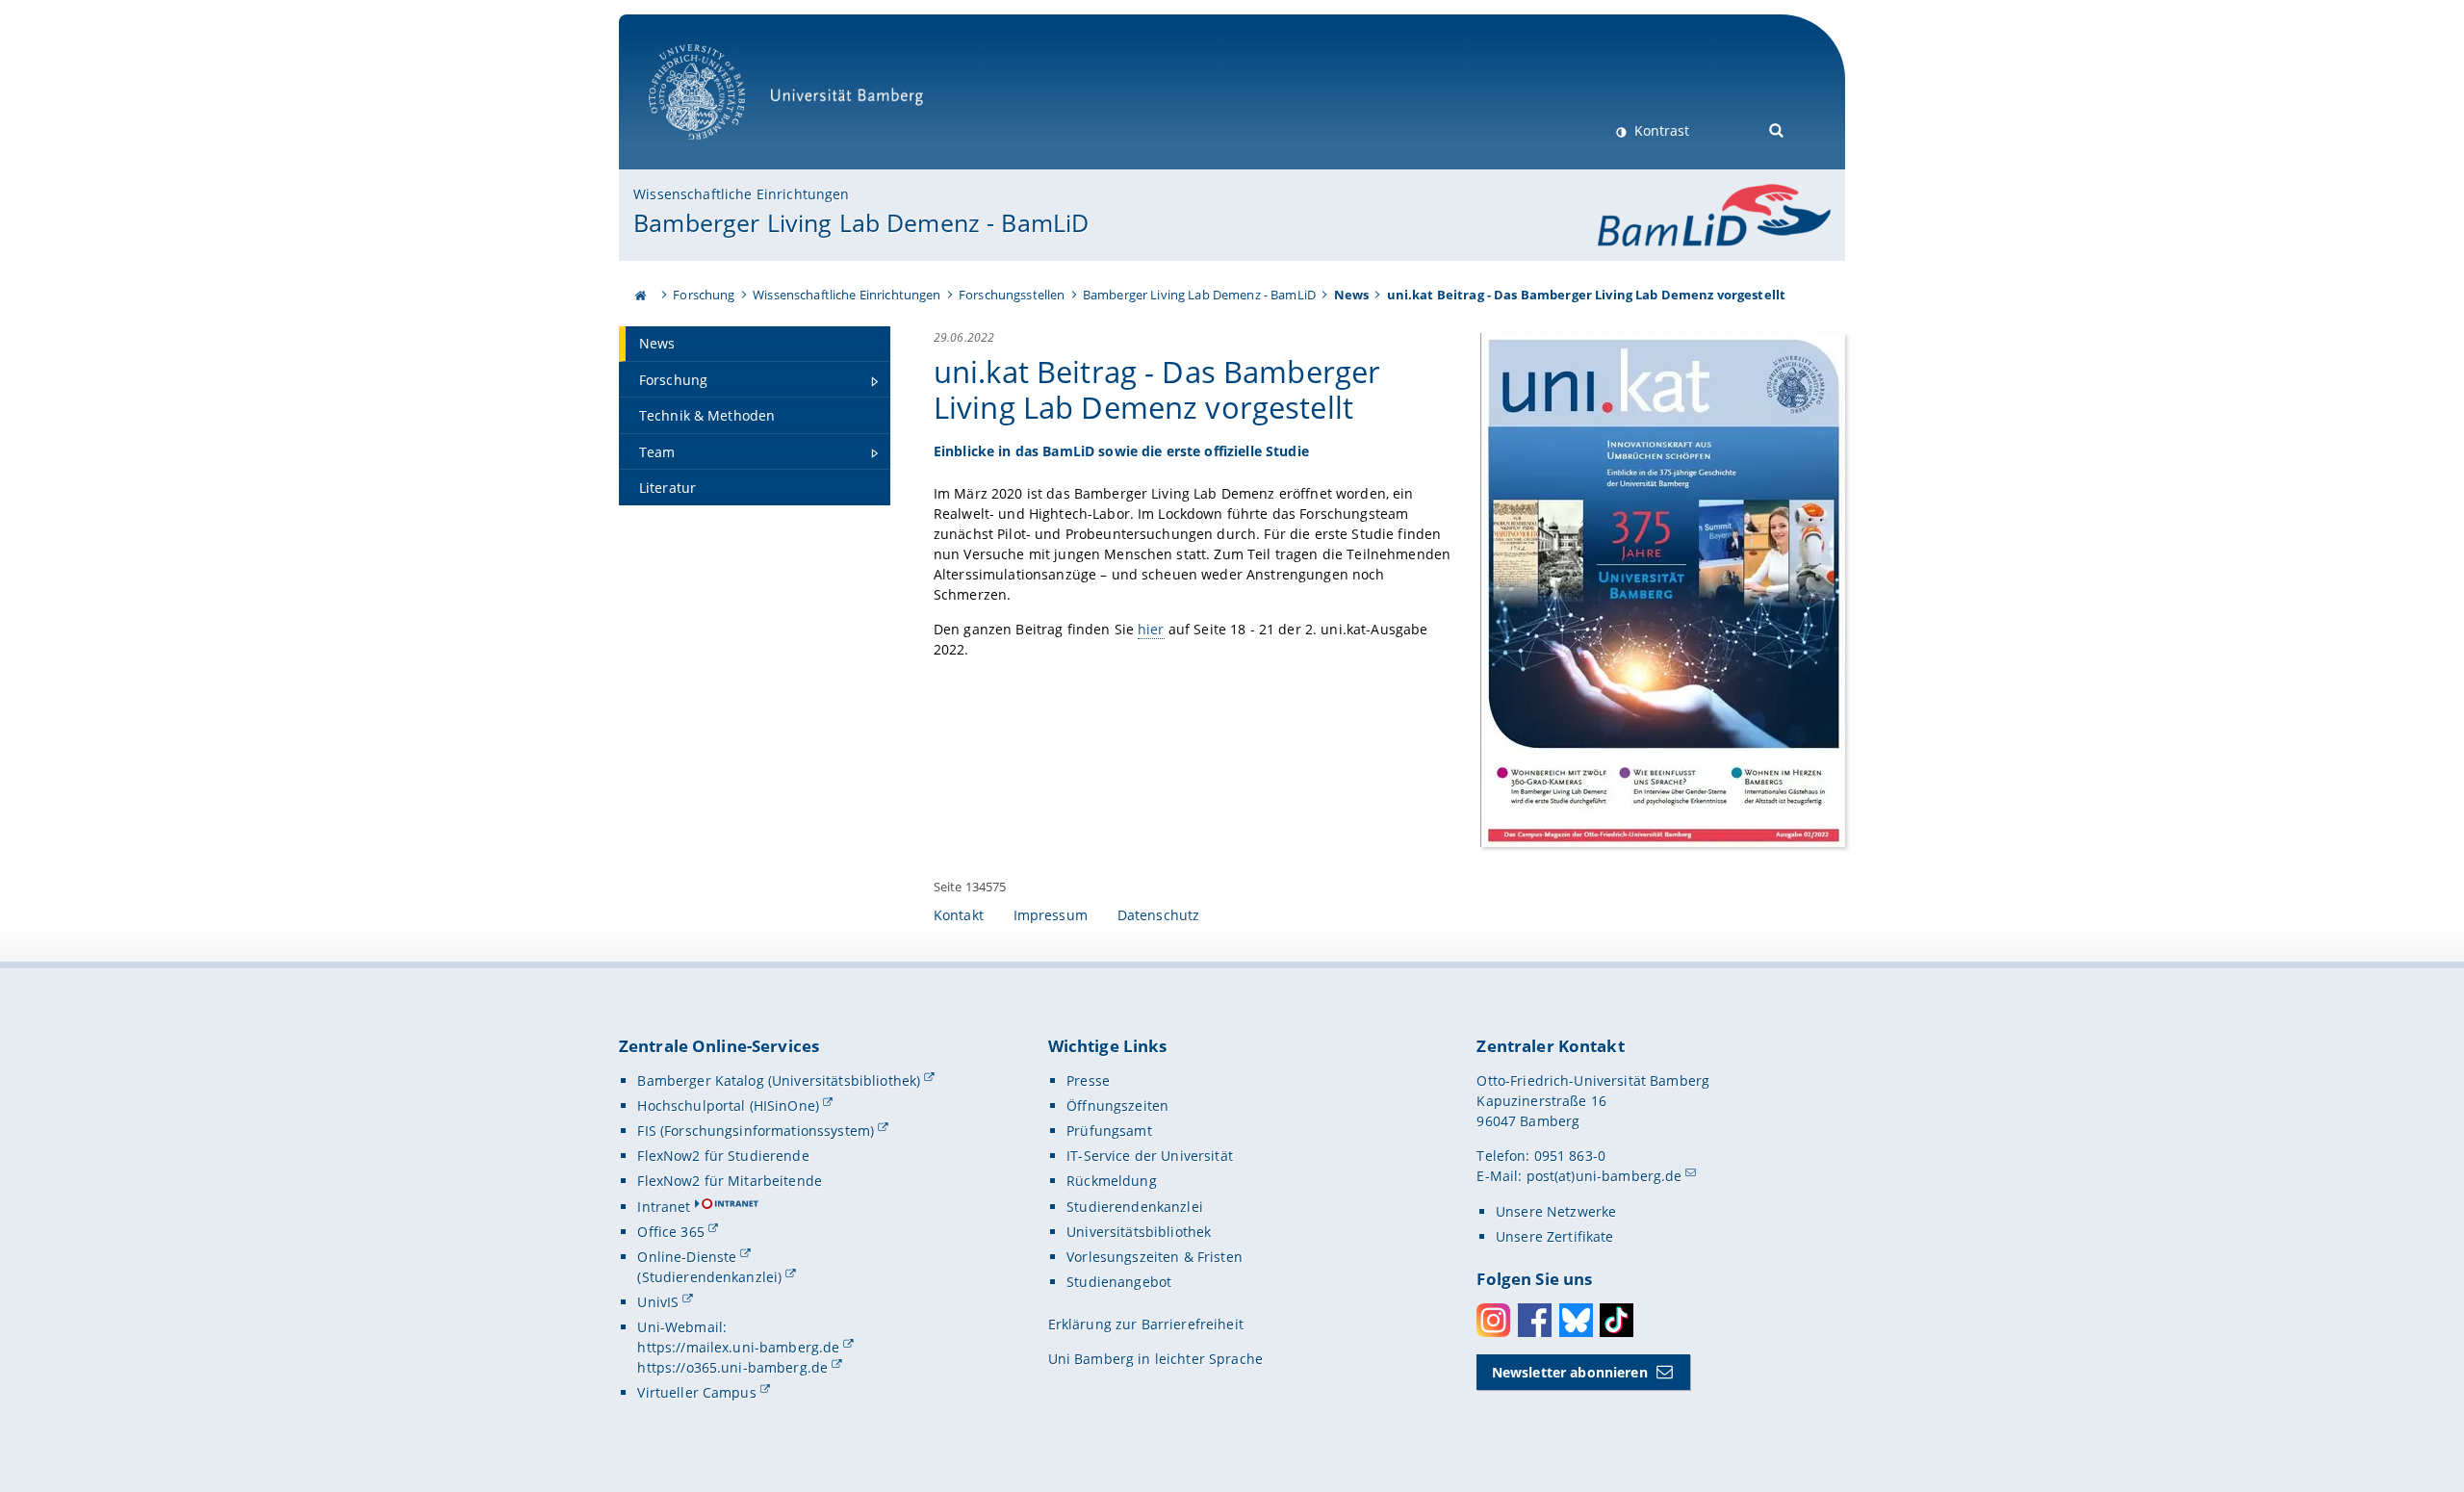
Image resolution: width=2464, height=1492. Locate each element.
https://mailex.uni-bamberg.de (738, 1347)
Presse (1088, 1080)
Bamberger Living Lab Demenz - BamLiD (861, 222)
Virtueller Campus (696, 1392)
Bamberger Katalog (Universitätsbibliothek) (779, 1080)
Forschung (704, 295)
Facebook (1535, 1320)
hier (1151, 629)
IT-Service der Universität (1150, 1156)
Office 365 (670, 1232)
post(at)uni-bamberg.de (1604, 1176)
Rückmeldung (1112, 1181)
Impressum (1051, 915)
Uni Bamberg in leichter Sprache (1155, 1359)
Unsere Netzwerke (1556, 1211)
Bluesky (1576, 1320)
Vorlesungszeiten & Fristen (1155, 1257)
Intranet (664, 1207)
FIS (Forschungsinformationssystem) (756, 1131)
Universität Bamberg (717, 150)
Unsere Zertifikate (1555, 1236)
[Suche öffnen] (1777, 129)
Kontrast (1660, 130)
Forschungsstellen (1012, 295)
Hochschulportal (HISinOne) (728, 1106)
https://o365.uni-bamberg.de (732, 1367)
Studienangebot (1119, 1282)
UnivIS (658, 1302)
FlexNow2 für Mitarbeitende (730, 1181)
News (1352, 295)
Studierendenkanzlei (1135, 1207)
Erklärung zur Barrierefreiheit (1146, 1324)
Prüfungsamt (1109, 1131)
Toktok (1617, 1320)
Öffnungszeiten (1117, 1106)
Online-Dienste (687, 1257)
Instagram (1493, 1320)
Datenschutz (1159, 915)
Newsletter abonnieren (1570, 1372)
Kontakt (959, 915)
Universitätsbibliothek (1139, 1232)
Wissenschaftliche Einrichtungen (741, 194)
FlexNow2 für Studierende (723, 1156)
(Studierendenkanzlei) (709, 1277)
